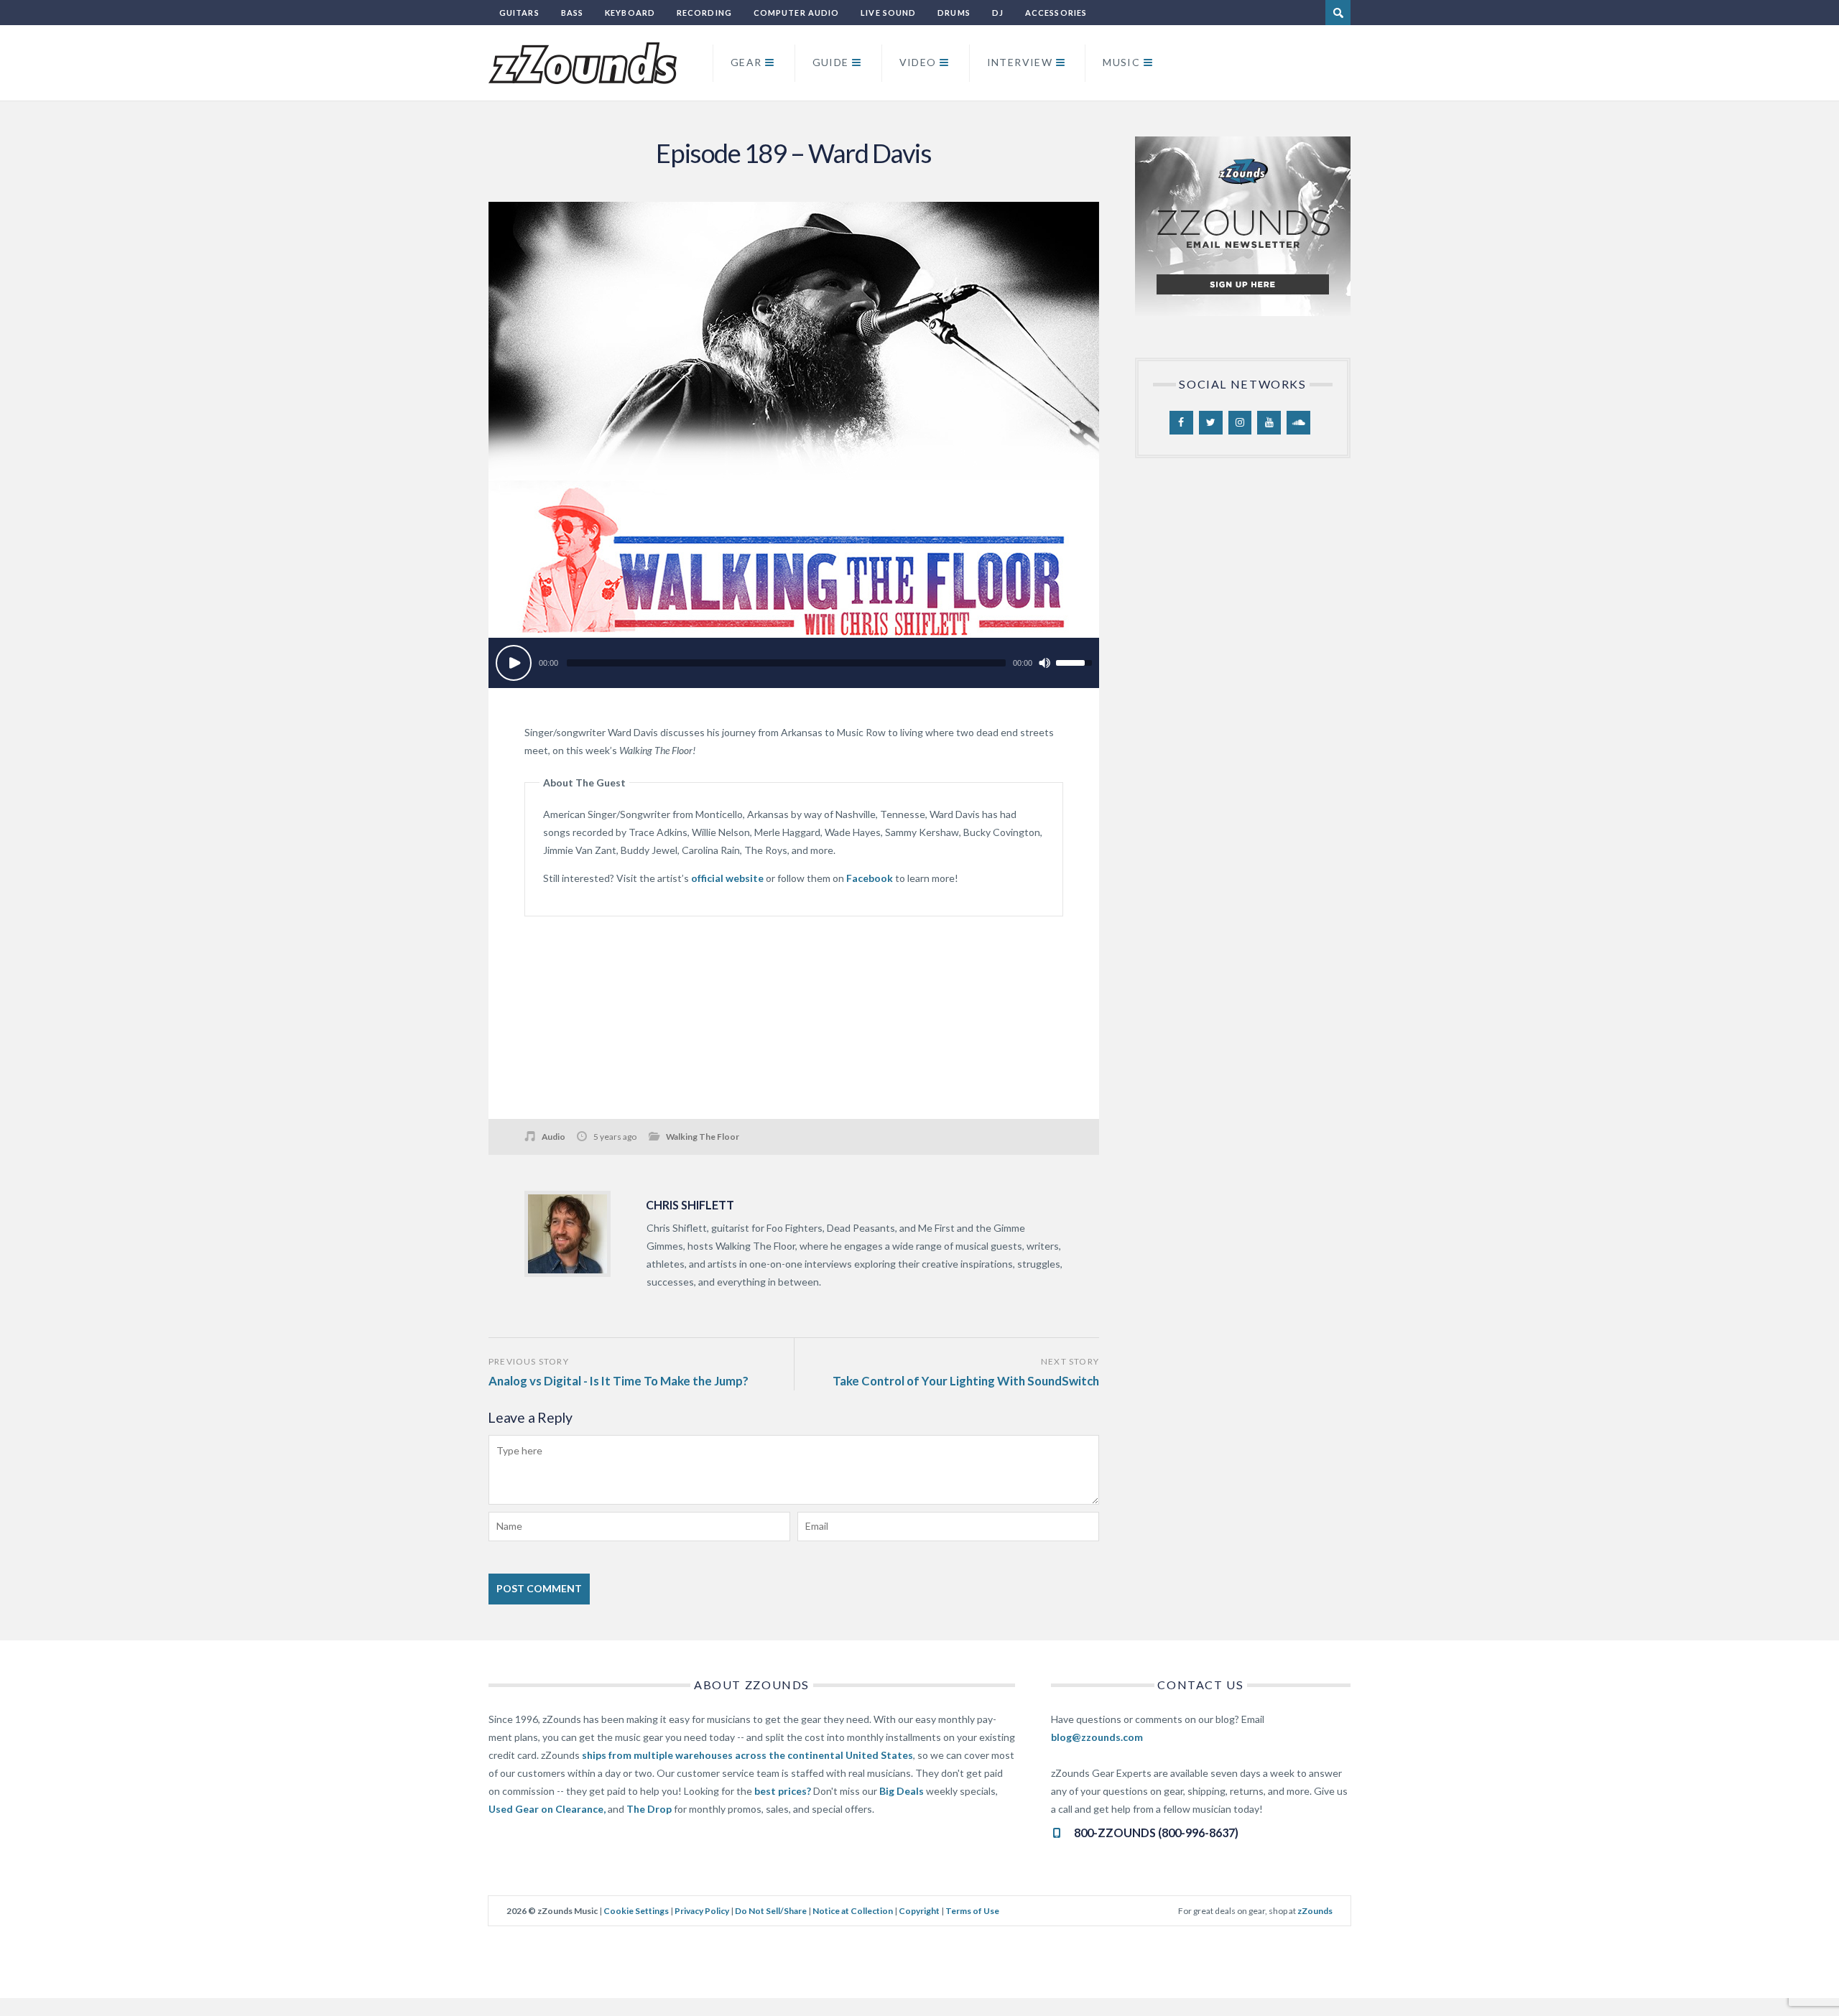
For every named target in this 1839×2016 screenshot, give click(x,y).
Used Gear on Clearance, (547, 1809)
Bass (572, 13)
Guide (831, 62)
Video (918, 62)
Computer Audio (796, 13)
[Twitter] (1211, 423)
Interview (1020, 62)
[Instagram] (1240, 423)
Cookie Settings (636, 1911)
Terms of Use (972, 1911)
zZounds (1315, 1911)
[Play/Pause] (514, 663)
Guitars (519, 13)
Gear (746, 62)
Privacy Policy (702, 1911)
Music (1121, 62)
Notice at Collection (853, 1911)
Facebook (870, 878)
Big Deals (902, 1791)
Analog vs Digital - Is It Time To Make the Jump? (619, 1381)
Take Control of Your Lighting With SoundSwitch (966, 1381)
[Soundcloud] (1298, 423)
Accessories (1056, 13)
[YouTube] (1269, 423)
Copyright (919, 1911)
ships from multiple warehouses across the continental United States (747, 1755)
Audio (553, 1137)
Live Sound (888, 13)
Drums (954, 13)
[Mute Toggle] (1044, 663)
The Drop (649, 1809)
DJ (998, 13)
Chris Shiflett (690, 1205)
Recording (704, 13)
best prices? (783, 1791)
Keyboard (630, 13)
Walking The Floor (703, 1137)
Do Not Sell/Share (771, 1911)
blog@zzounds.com (1097, 1737)
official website (727, 878)
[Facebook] (1181, 423)
